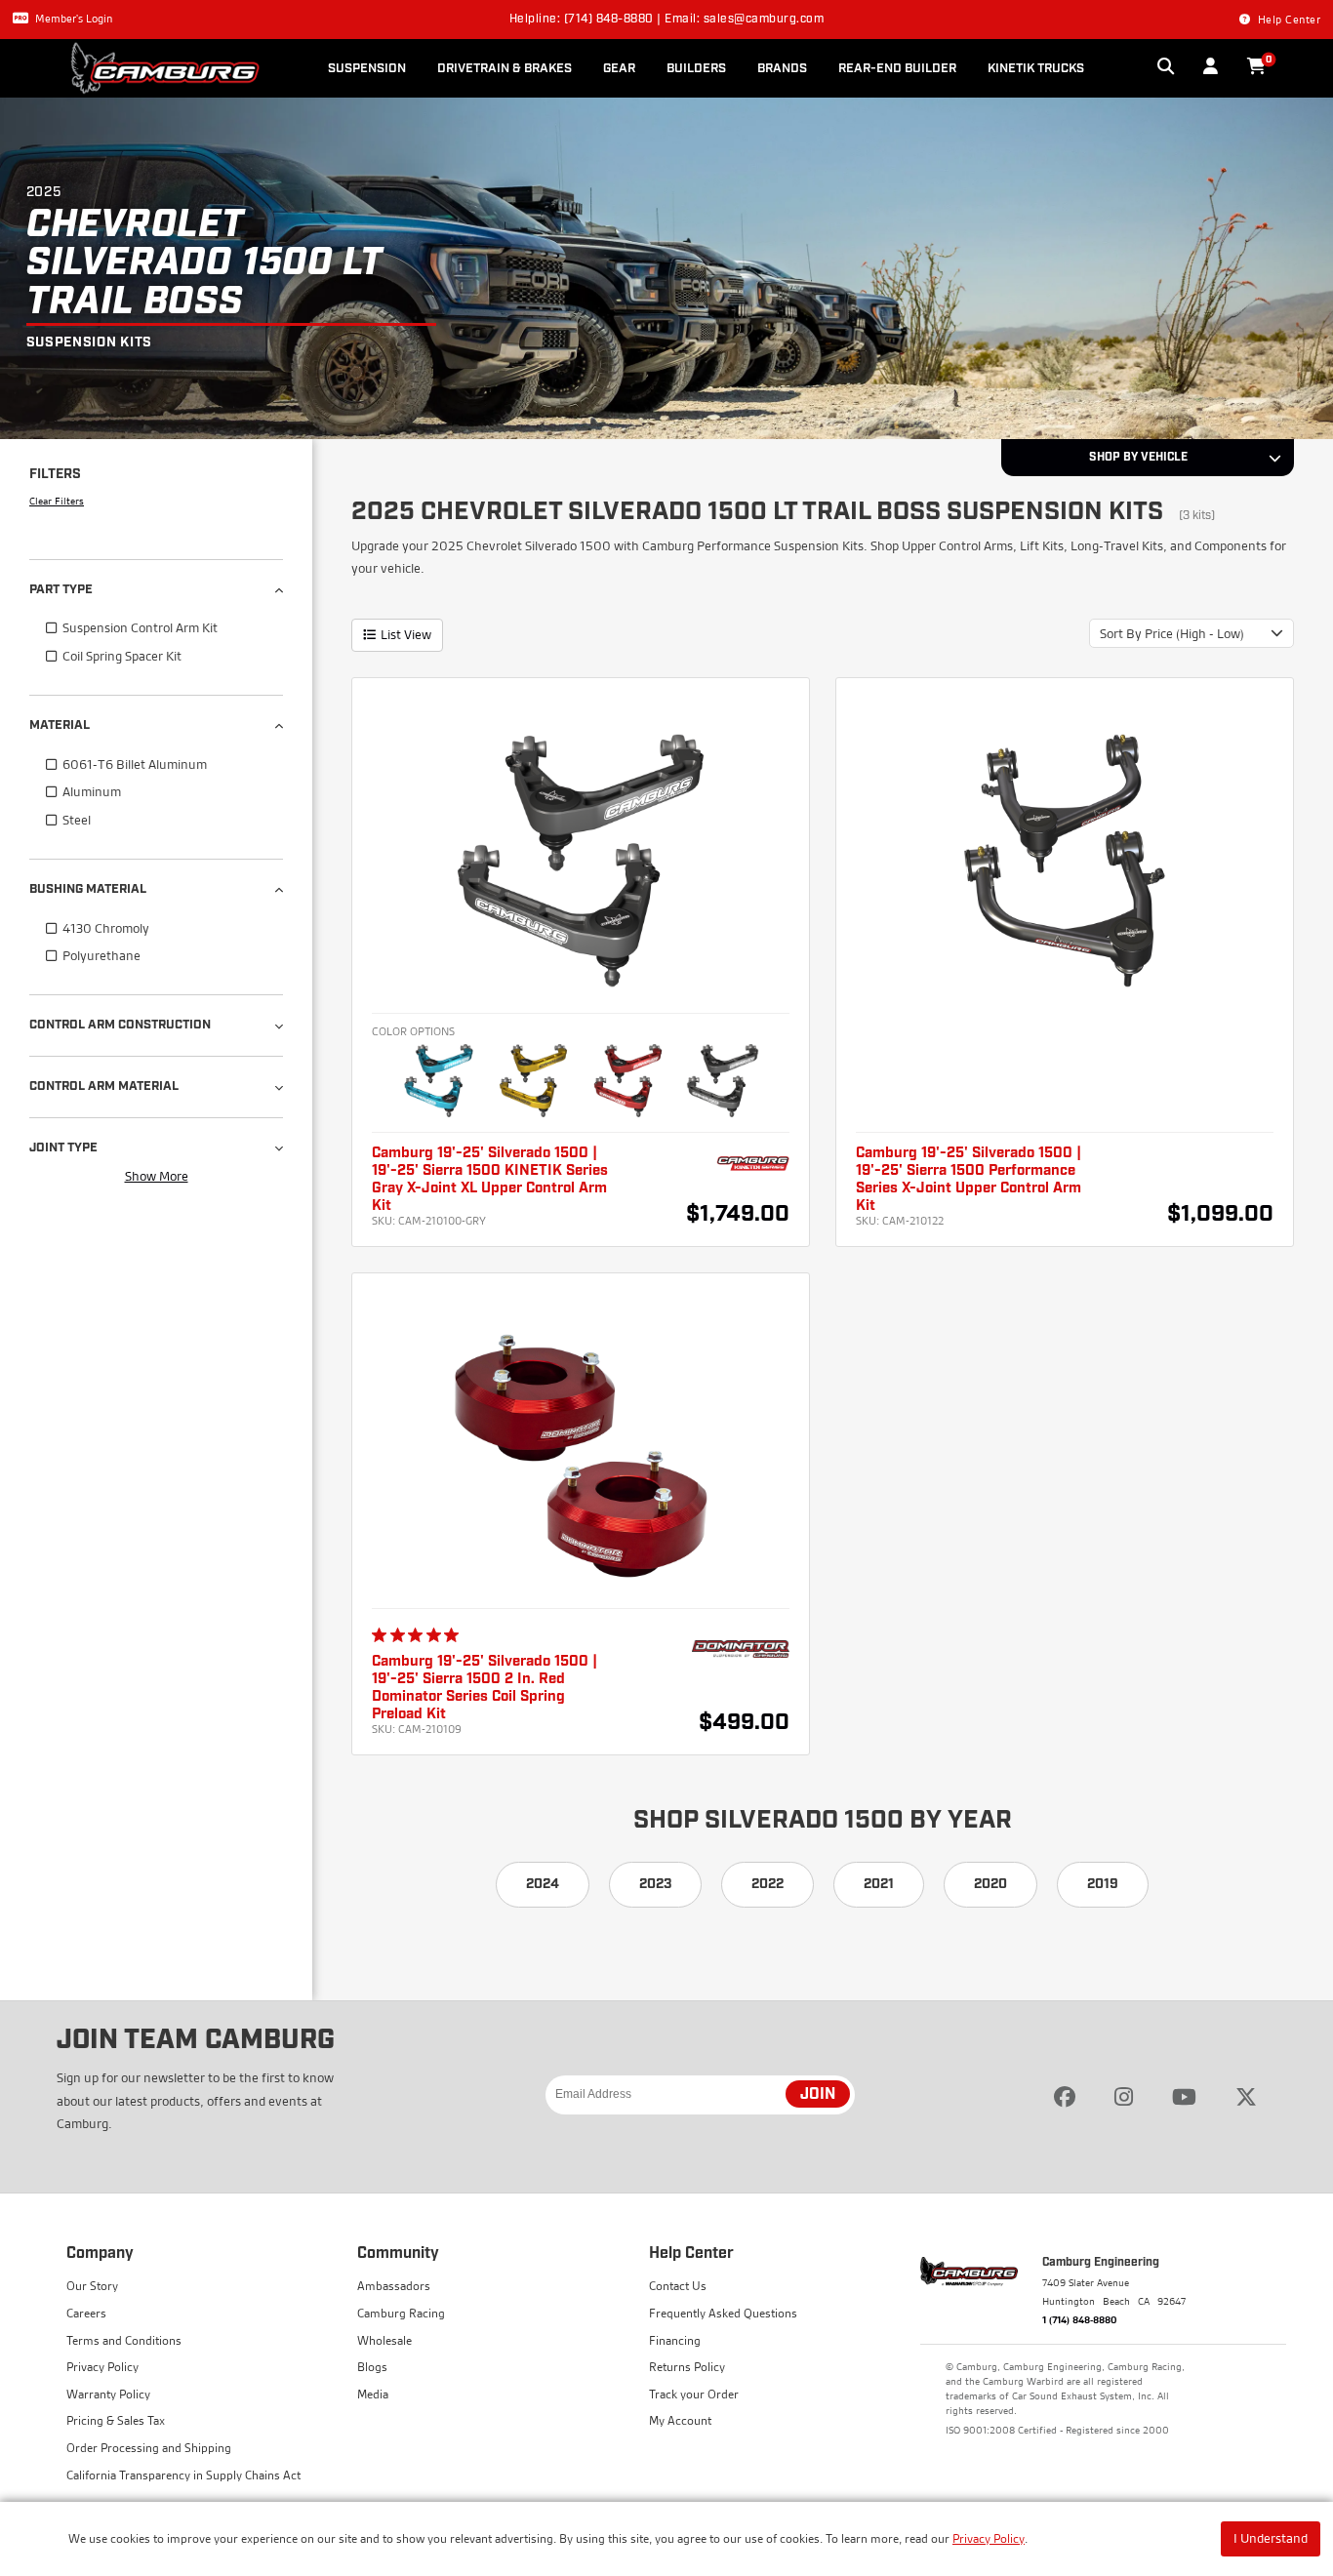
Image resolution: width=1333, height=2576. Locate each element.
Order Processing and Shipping (149, 2448)
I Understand (1271, 2538)
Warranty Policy (108, 2394)
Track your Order (694, 2394)
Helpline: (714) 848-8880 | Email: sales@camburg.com (667, 20)
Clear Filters (57, 501)
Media (373, 2394)
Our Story (92, 2286)
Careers (86, 2313)
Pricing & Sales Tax (116, 2420)
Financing (675, 2340)
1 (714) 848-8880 (1080, 2319)
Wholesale (384, 2340)
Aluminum (92, 791)
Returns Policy (687, 2367)
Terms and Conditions (124, 2340)
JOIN (818, 2095)
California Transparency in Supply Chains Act (183, 2475)
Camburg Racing (401, 2313)
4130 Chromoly (106, 928)
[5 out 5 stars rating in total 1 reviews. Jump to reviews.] (419, 1635)
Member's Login (74, 19)
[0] (1256, 67)
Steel (77, 820)
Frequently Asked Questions (723, 2313)
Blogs (372, 2367)
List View (406, 634)
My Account (680, 2420)
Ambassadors (394, 2286)
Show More (157, 1176)
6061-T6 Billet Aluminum (135, 764)
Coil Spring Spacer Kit (122, 656)
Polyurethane (101, 955)
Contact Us (678, 2286)
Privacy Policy (989, 2538)
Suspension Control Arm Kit (140, 627)
